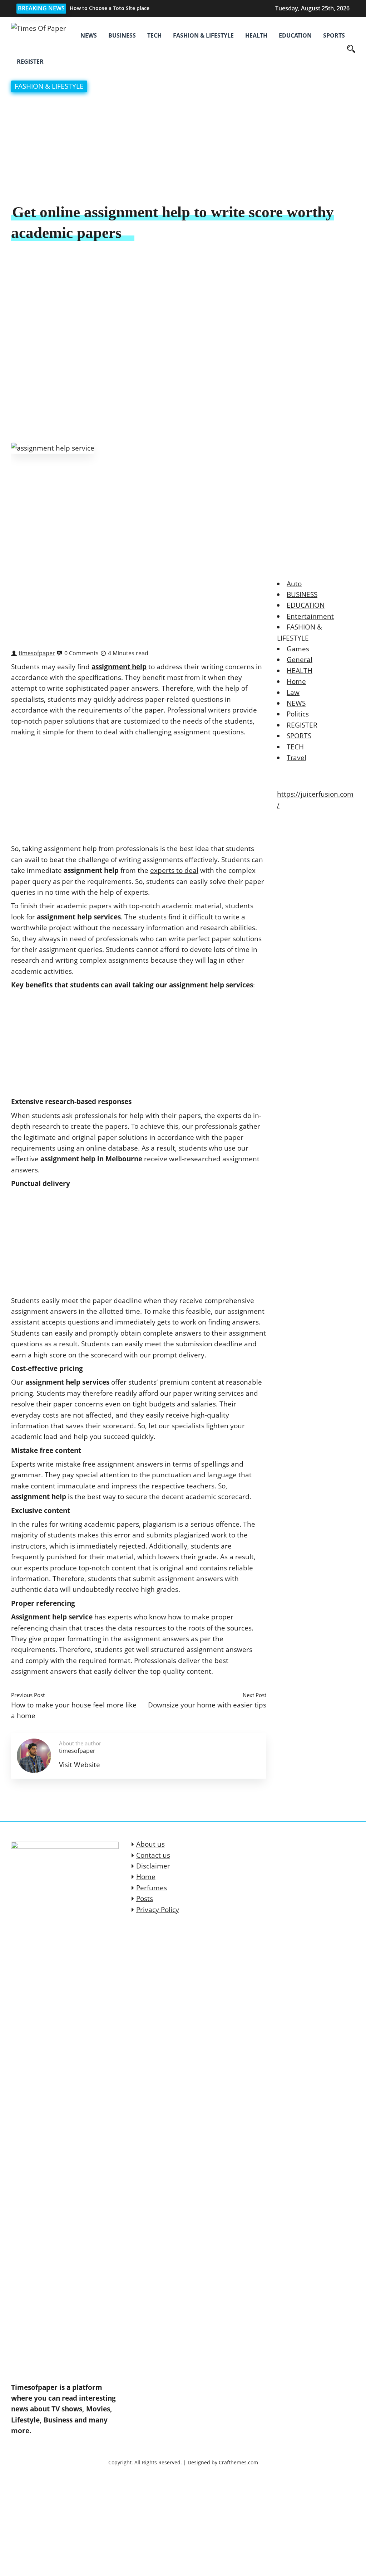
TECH (154, 35)
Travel (296, 758)
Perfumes (152, 1888)
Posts (145, 1899)
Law (293, 692)
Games (298, 649)
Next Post (254, 1695)
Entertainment (310, 616)
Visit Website (80, 1765)
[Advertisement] (183, 149)
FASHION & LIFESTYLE (203, 35)
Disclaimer (153, 1866)
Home (296, 681)
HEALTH (256, 35)
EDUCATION (295, 35)
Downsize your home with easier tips (207, 1705)
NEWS (89, 35)
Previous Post (28, 1695)
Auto (294, 584)
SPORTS (334, 35)
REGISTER (30, 62)
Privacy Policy (158, 1910)
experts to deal (174, 870)
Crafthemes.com (238, 2462)
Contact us (153, 1855)
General (300, 660)
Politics (298, 714)
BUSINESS (122, 35)
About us (150, 1844)
